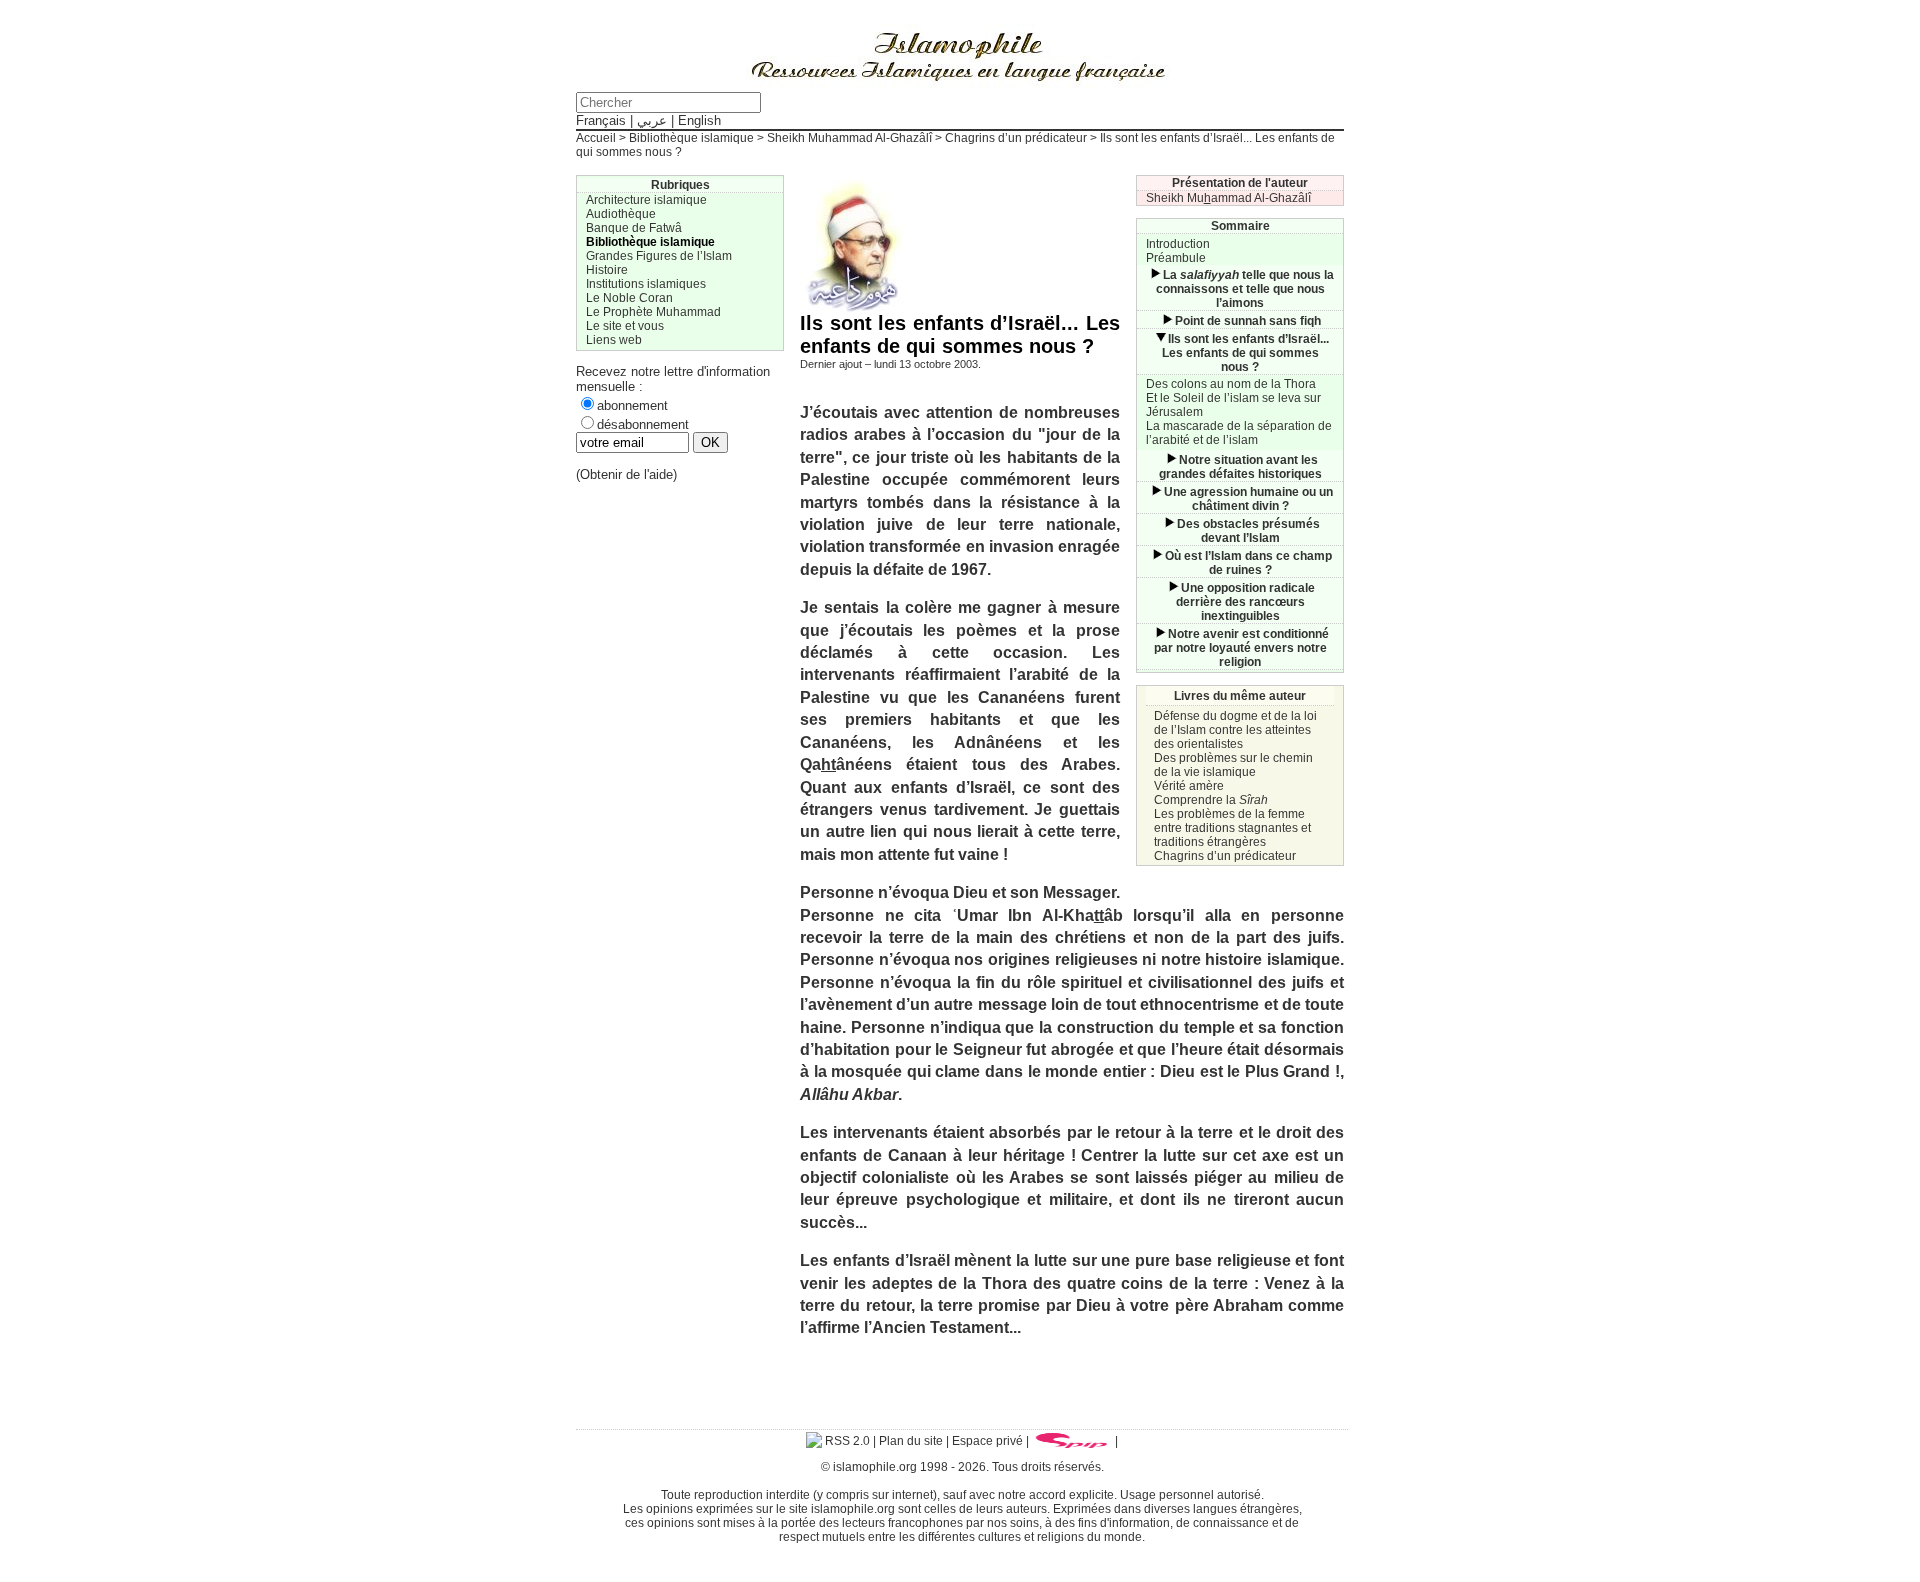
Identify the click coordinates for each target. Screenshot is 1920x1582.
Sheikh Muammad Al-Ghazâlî (1228, 198)
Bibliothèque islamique (691, 138)
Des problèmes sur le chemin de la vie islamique (1233, 765)
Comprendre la (1211, 800)
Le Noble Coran (629, 298)
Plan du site (911, 1441)
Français (601, 120)
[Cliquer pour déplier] (1155, 275)
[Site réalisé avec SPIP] (1072, 1441)
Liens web (614, 340)
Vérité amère (1189, 786)
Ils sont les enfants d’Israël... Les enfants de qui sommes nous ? (1245, 353)
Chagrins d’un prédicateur (1016, 138)
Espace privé (987, 1441)
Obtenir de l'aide (626, 474)
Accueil (596, 138)
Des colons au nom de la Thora (1231, 384)
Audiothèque (621, 214)
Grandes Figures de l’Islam (659, 256)
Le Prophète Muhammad (653, 312)
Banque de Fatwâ (634, 228)
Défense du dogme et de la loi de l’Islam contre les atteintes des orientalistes (1235, 730)
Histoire (607, 270)
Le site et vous (625, 326)
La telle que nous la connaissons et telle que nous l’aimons (1245, 289)
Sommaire (1240, 226)
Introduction (1178, 244)
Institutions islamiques (646, 284)
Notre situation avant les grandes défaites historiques (1240, 467)
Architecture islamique (646, 200)
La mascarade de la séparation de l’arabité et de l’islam (1239, 433)
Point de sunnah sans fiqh (1248, 321)
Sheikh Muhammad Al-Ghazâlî (849, 138)
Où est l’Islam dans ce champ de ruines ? (1248, 563)
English (699, 120)
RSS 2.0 (846, 1441)
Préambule (1176, 258)
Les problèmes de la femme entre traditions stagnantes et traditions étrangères (1232, 828)
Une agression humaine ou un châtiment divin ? (1248, 499)
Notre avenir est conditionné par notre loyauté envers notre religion (1241, 648)
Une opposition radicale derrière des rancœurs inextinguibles (1246, 602)
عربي (652, 120)
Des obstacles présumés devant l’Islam (1248, 531)
